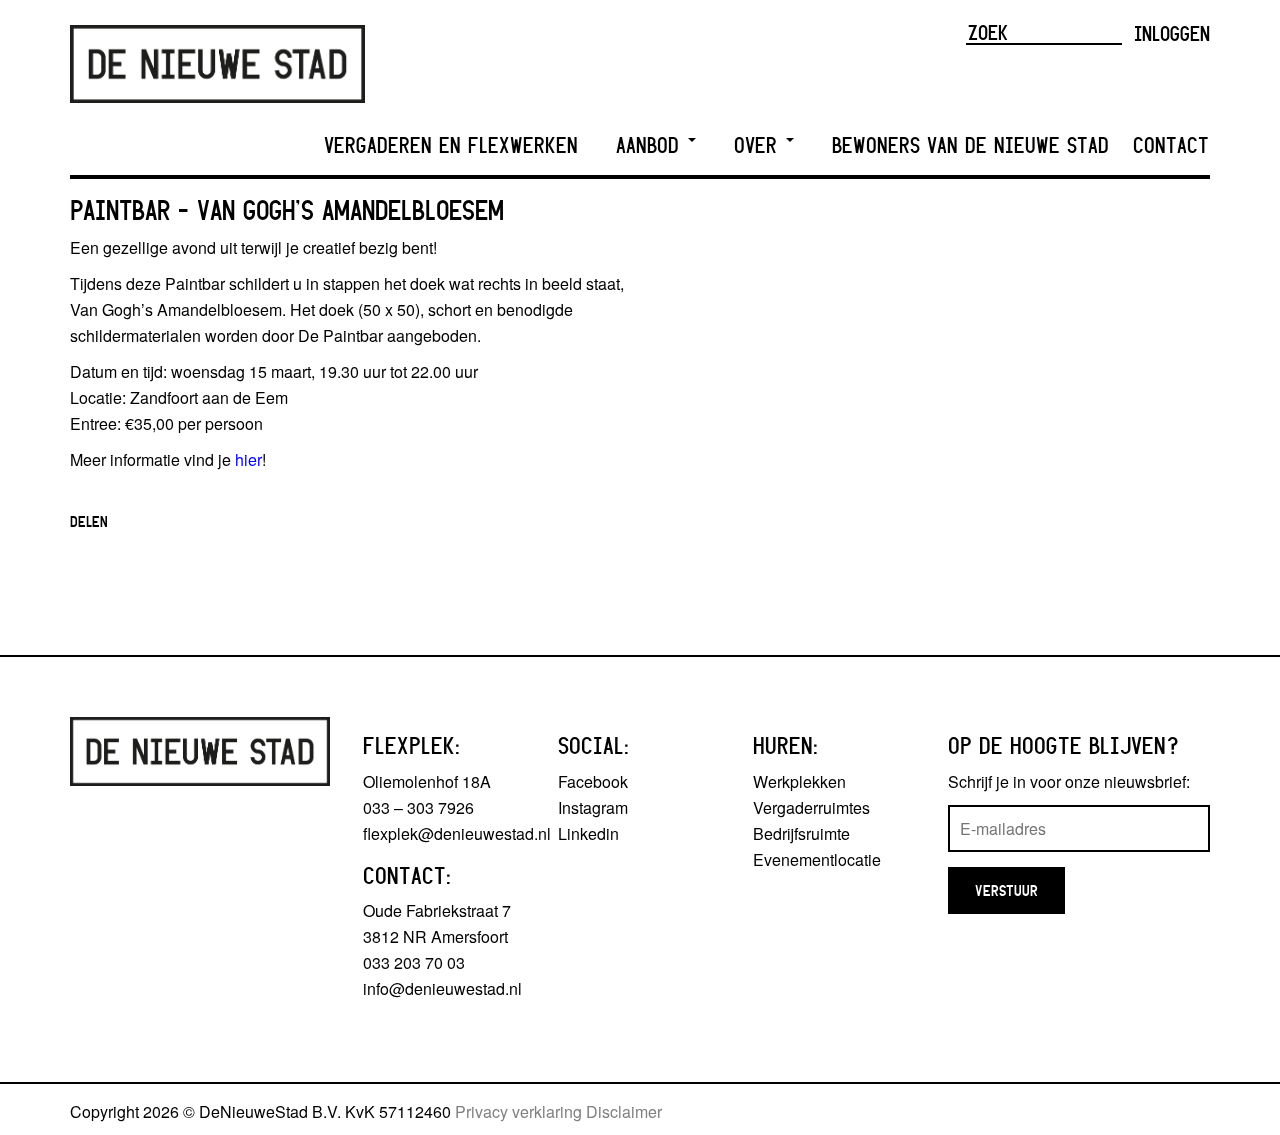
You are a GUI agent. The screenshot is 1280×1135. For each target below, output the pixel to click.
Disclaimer (624, 1111)
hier (248, 459)
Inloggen (1172, 33)
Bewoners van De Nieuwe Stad (970, 145)
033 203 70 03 (414, 962)
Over (759, 145)
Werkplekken (799, 781)
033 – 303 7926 (418, 807)
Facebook (593, 781)
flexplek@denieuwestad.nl (457, 833)
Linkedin (588, 833)
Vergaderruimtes (811, 807)
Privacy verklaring (518, 1111)
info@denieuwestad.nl (442, 988)
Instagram (593, 807)
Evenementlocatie (817, 859)
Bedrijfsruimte (801, 833)
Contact (1171, 145)
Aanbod (651, 145)
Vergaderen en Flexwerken (451, 145)
